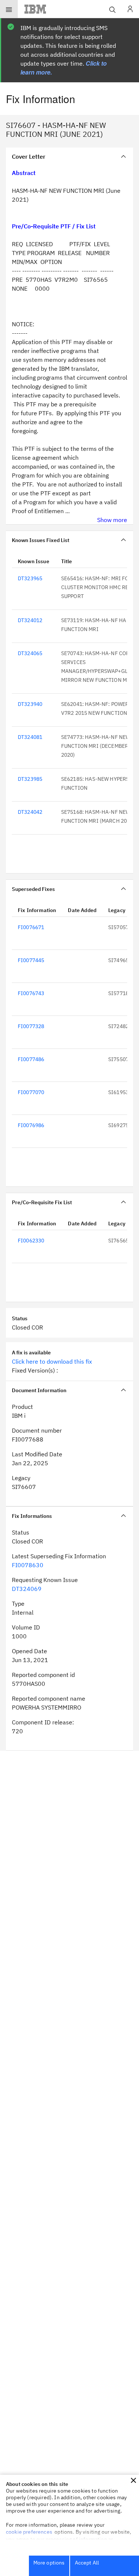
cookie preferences (29, 2532)
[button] (133, 2480)
